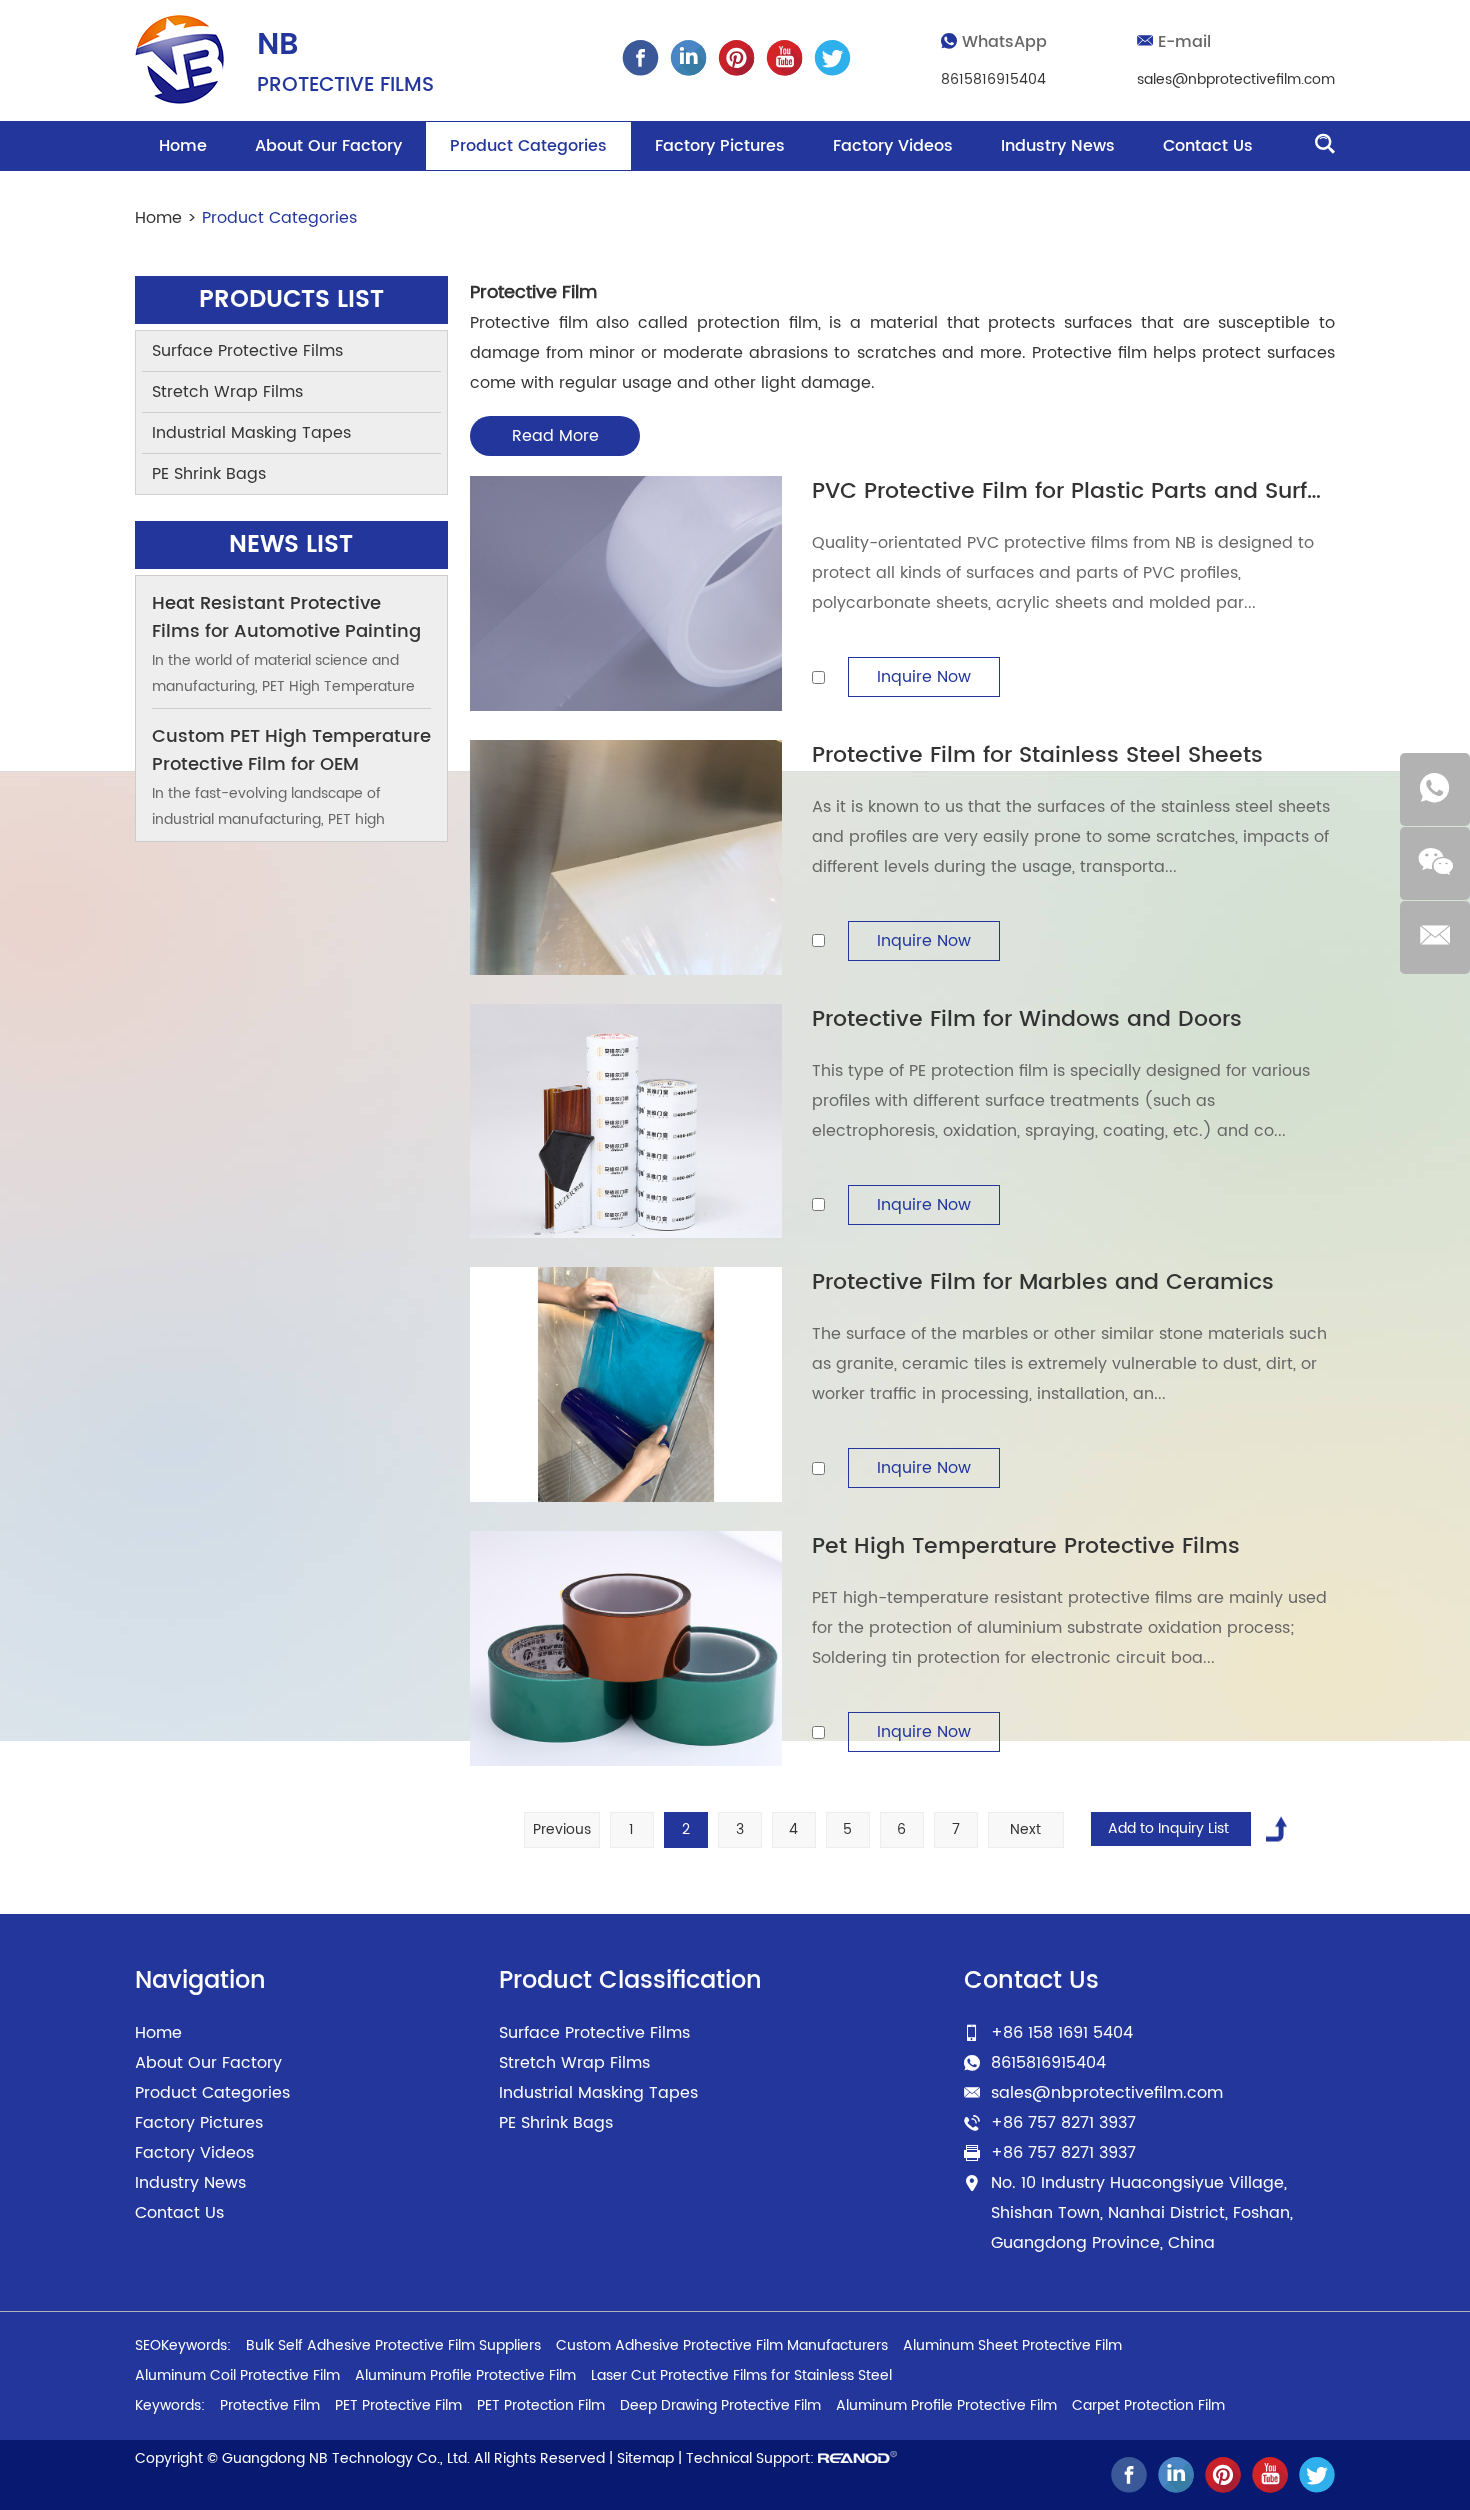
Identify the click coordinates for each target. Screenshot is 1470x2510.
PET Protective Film (398, 2405)
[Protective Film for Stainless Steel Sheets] (626, 857)
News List (291, 545)
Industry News (1058, 146)
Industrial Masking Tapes (251, 433)
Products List (291, 300)
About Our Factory (328, 146)
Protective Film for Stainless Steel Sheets (1037, 755)
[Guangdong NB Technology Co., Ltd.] (179, 59)
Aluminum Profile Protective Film (465, 2375)
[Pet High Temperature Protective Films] (626, 1648)
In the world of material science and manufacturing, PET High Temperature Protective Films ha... (283, 686)
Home (183, 146)
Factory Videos (893, 146)
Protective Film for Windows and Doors (1027, 1019)
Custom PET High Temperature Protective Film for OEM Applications (291, 764)
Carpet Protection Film (1148, 2405)
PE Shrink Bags (209, 474)
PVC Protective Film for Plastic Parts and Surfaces (1086, 491)
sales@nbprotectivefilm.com (1236, 79)
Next (1025, 1829)
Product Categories (528, 146)
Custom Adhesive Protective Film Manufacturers (722, 2345)
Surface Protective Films (247, 351)
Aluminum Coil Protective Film (237, 2375)
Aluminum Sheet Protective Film (1012, 2345)
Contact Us (1208, 146)
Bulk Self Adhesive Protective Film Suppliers (393, 2345)
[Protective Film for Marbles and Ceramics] (626, 1384)
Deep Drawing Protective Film (720, 2405)
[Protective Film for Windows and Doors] (626, 1121)
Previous (562, 1829)
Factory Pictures (720, 146)
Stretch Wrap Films (227, 392)
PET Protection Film (541, 2405)
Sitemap (645, 2458)
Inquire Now (924, 677)
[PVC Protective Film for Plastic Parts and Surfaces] (626, 593)
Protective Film (270, 2405)
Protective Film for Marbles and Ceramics (1043, 1282)
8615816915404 (993, 79)
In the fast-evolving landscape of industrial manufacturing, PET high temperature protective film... (268, 819)
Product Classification (630, 1981)
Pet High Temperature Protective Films (1026, 1546)
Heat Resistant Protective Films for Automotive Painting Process (286, 631)
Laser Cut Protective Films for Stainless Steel (741, 2375)
